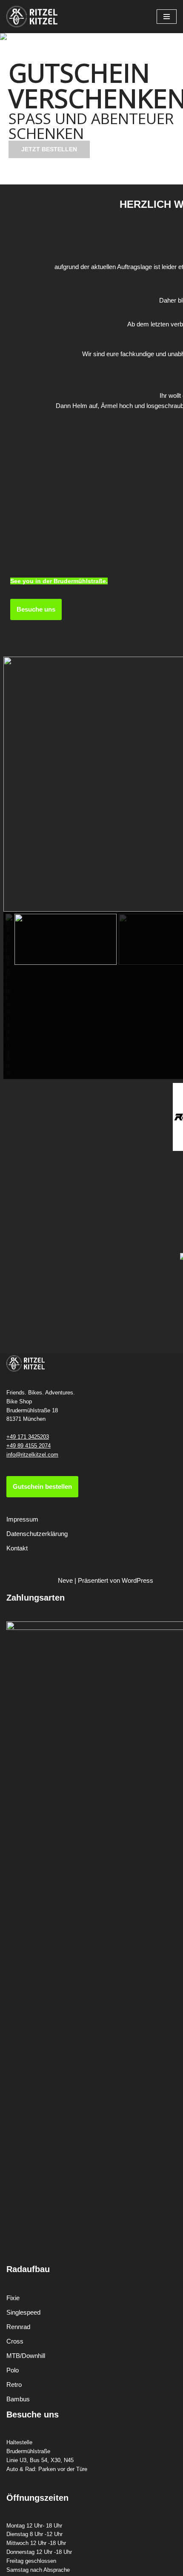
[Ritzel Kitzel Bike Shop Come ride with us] (32, 17)
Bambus (18, 2399)
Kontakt (17, 1548)
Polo (13, 2370)
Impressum (22, 1519)
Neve (65, 1580)
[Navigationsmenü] (167, 17)
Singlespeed (23, 2312)
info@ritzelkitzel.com (32, 1455)
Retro (14, 2385)
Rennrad (18, 2327)
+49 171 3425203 (28, 1437)
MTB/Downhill (26, 2356)
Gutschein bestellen (42, 1486)
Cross (15, 2341)
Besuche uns (36, 609)
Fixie (13, 2298)
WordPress (137, 1580)
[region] (91, 109)
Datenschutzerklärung (37, 1534)
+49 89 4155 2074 (29, 1446)
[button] (80, 179)
